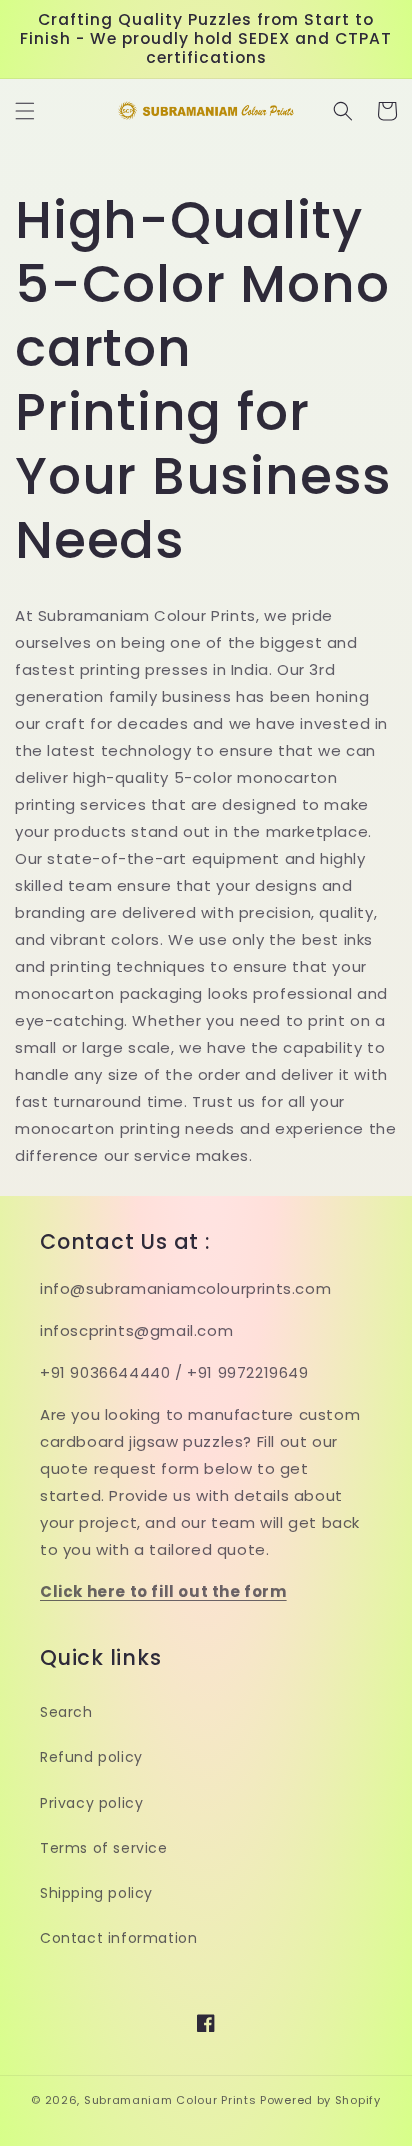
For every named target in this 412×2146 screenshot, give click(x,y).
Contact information (118, 1938)
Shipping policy (96, 1893)
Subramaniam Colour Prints (170, 2100)
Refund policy (91, 1757)
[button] (25, 111)
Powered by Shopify (320, 2100)
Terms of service (104, 1848)
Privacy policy (91, 1803)
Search (66, 1712)
